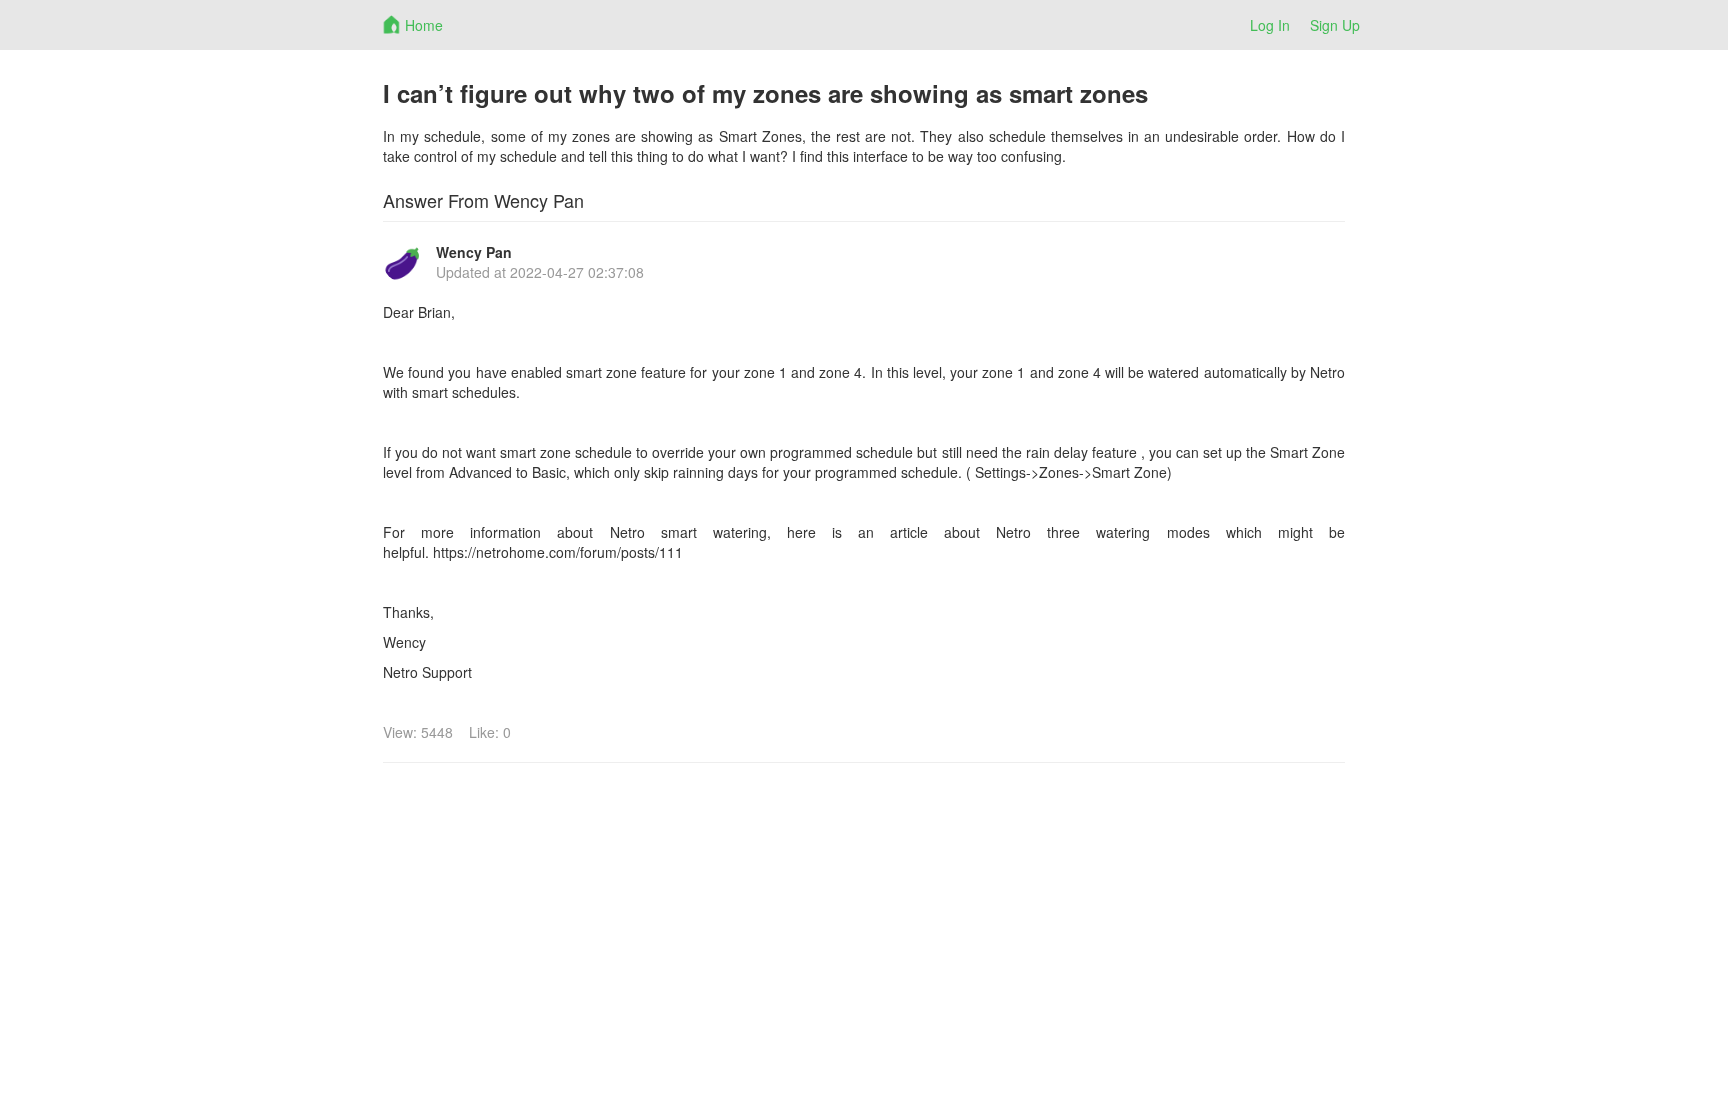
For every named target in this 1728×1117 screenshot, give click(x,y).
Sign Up (1335, 25)
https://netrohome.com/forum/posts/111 (558, 552)
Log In (1270, 25)
